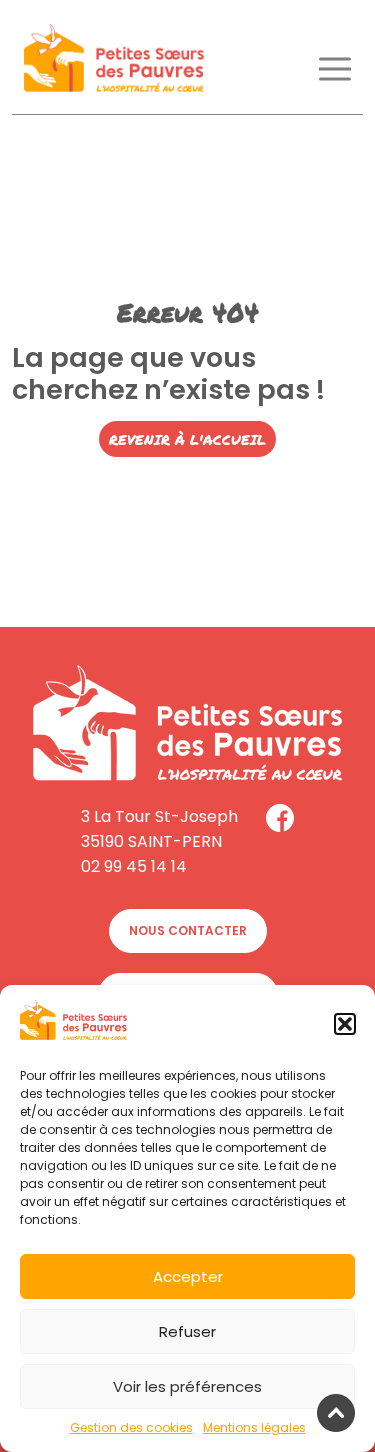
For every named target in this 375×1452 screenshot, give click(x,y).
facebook (280, 818)
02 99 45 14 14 (134, 866)
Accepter (188, 1276)
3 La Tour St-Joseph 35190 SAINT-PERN (159, 829)
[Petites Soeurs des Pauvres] (114, 61)
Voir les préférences (187, 1386)
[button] (345, 1024)
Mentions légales (254, 1427)
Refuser (187, 1331)
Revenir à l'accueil (187, 439)
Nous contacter (188, 930)
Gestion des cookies (131, 1427)
